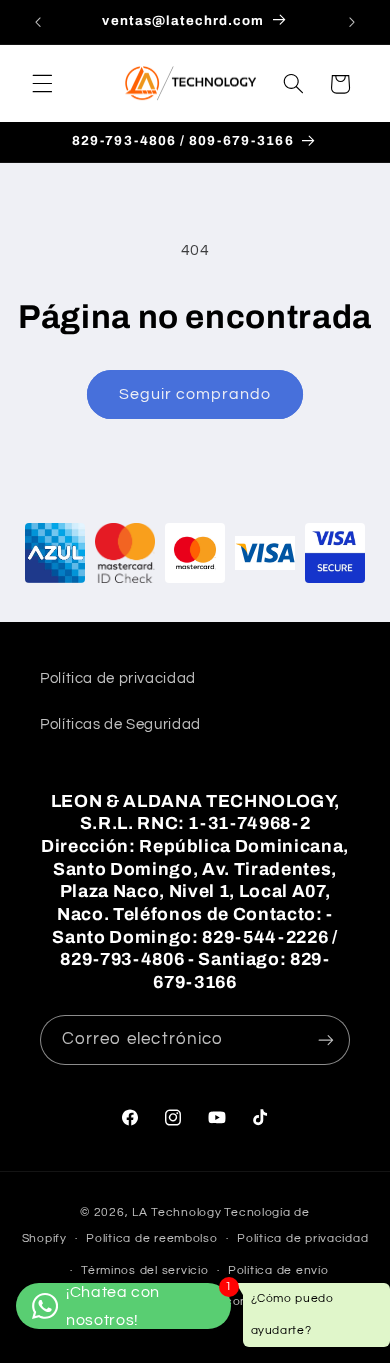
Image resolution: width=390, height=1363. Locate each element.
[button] (42, 84)
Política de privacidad (118, 678)
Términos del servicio (144, 1270)
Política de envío (278, 1270)
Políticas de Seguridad (120, 724)
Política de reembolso (151, 1238)
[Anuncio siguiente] (352, 22)
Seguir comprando (195, 394)
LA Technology (177, 1212)
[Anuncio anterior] (38, 22)
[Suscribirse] (326, 1039)
